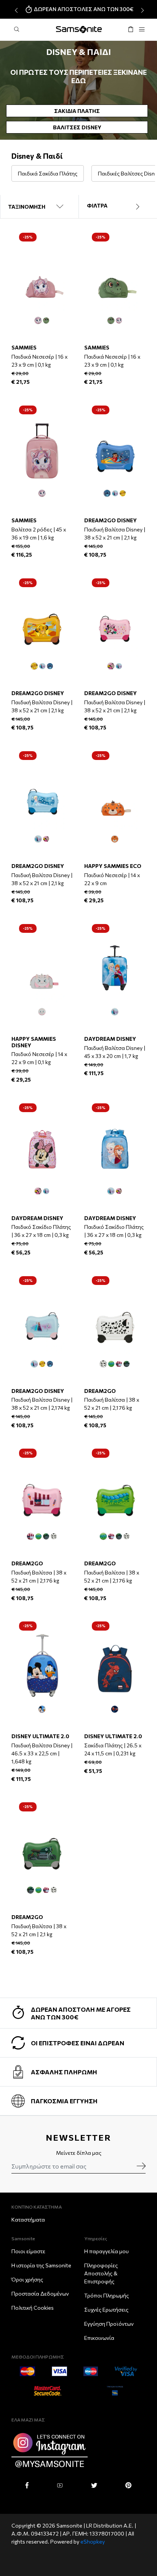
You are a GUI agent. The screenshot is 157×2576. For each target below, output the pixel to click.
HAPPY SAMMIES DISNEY (34, 1042)
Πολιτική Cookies (33, 2308)
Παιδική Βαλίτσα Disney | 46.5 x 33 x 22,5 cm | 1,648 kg (42, 1753)
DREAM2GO (100, 1391)
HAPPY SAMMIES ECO (113, 866)
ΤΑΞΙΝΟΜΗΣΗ (27, 207)
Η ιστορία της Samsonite (41, 2265)
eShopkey (93, 2541)
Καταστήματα (28, 2219)
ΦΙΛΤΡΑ (97, 205)
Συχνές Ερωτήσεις (106, 2310)
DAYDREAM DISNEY (110, 1039)
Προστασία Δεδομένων (40, 2293)
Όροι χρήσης (27, 2279)
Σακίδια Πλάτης (77, 111)
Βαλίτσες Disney (77, 127)
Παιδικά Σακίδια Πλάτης (48, 173)
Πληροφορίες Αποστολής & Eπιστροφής (101, 2273)
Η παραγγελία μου (107, 2251)
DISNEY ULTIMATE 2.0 (40, 1736)
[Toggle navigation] (142, 30)
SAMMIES (24, 347)
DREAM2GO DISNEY (111, 520)
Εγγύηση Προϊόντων (109, 2324)
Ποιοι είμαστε (28, 2251)
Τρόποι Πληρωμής (107, 2295)
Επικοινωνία (99, 2338)
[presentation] (15, 10)
